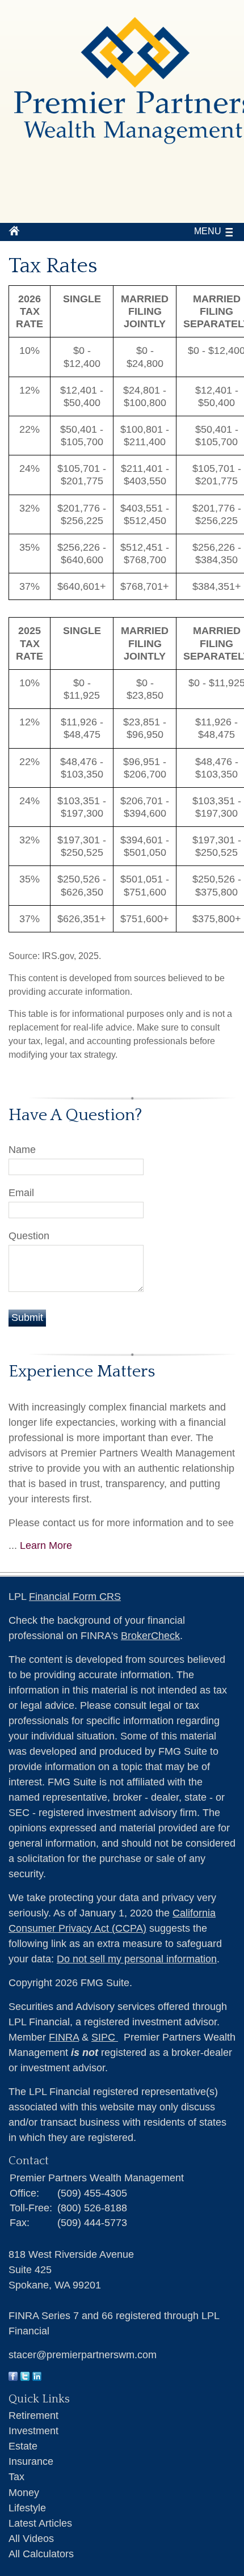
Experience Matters (82, 1372)
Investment (33, 2431)
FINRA (64, 2037)
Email (21, 1193)
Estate (23, 2446)
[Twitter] (25, 2377)
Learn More (46, 1545)
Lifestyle (27, 2508)
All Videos (31, 2539)
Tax (16, 2477)
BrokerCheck (150, 1636)
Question (29, 1236)
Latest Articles (40, 2523)
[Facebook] (13, 2377)
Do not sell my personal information (137, 1959)
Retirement (33, 2415)
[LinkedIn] (37, 2377)
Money (24, 2493)
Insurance (31, 2461)
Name (22, 1150)
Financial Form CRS (75, 1597)
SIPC (105, 2037)
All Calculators (41, 2554)
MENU (208, 231)
